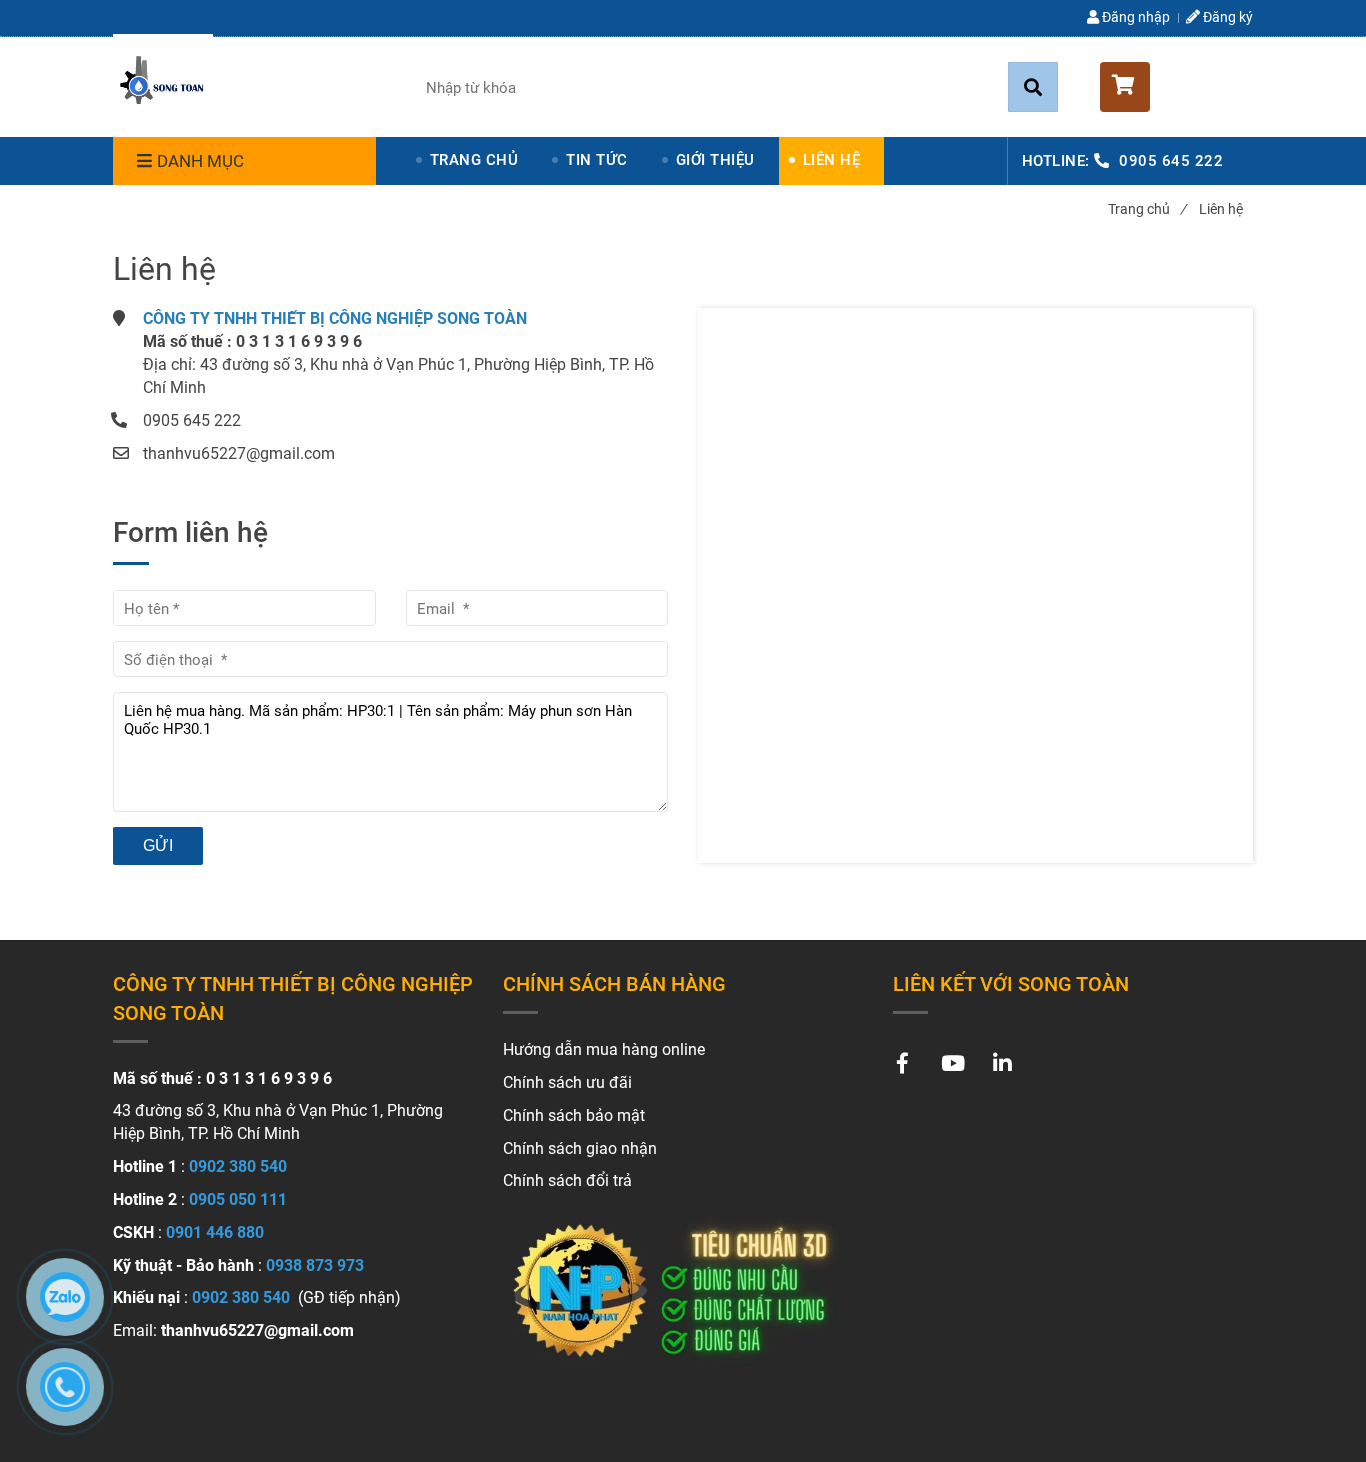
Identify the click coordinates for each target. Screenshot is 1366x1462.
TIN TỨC (597, 160)
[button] (1176, 87)
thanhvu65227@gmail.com (239, 453)
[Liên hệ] (163, 84)
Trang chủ (1147, 209)
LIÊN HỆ (832, 160)
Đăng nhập (1134, 17)
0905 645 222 (1171, 161)
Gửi (158, 845)
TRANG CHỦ (474, 160)
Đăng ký (1226, 17)
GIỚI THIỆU (715, 160)
